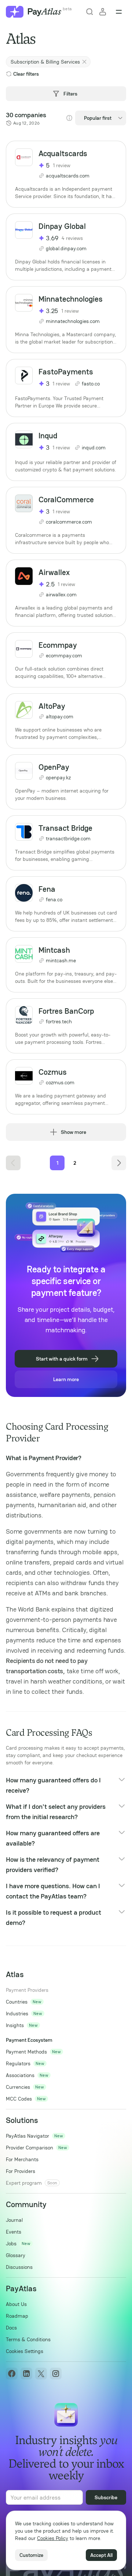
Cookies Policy (53, 2538)
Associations (20, 2075)
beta (67, 9)
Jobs (11, 2243)
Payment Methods (26, 2052)
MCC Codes (19, 2099)
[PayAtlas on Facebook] (12, 2374)
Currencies (18, 2087)
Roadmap (17, 2316)
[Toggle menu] (119, 12)
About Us (16, 2304)
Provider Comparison (30, 2148)
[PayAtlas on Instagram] (56, 2374)
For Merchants (22, 2159)
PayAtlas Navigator (27, 2136)
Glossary (16, 2255)
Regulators (18, 2063)
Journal (14, 2220)
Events (14, 2232)
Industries (17, 2013)
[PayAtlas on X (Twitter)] (41, 2374)
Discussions (19, 2267)
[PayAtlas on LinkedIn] (26, 2374)
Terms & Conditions (28, 2339)
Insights (15, 2025)
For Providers (21, 2171)
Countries (17, 2002)
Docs (11, 2328)
